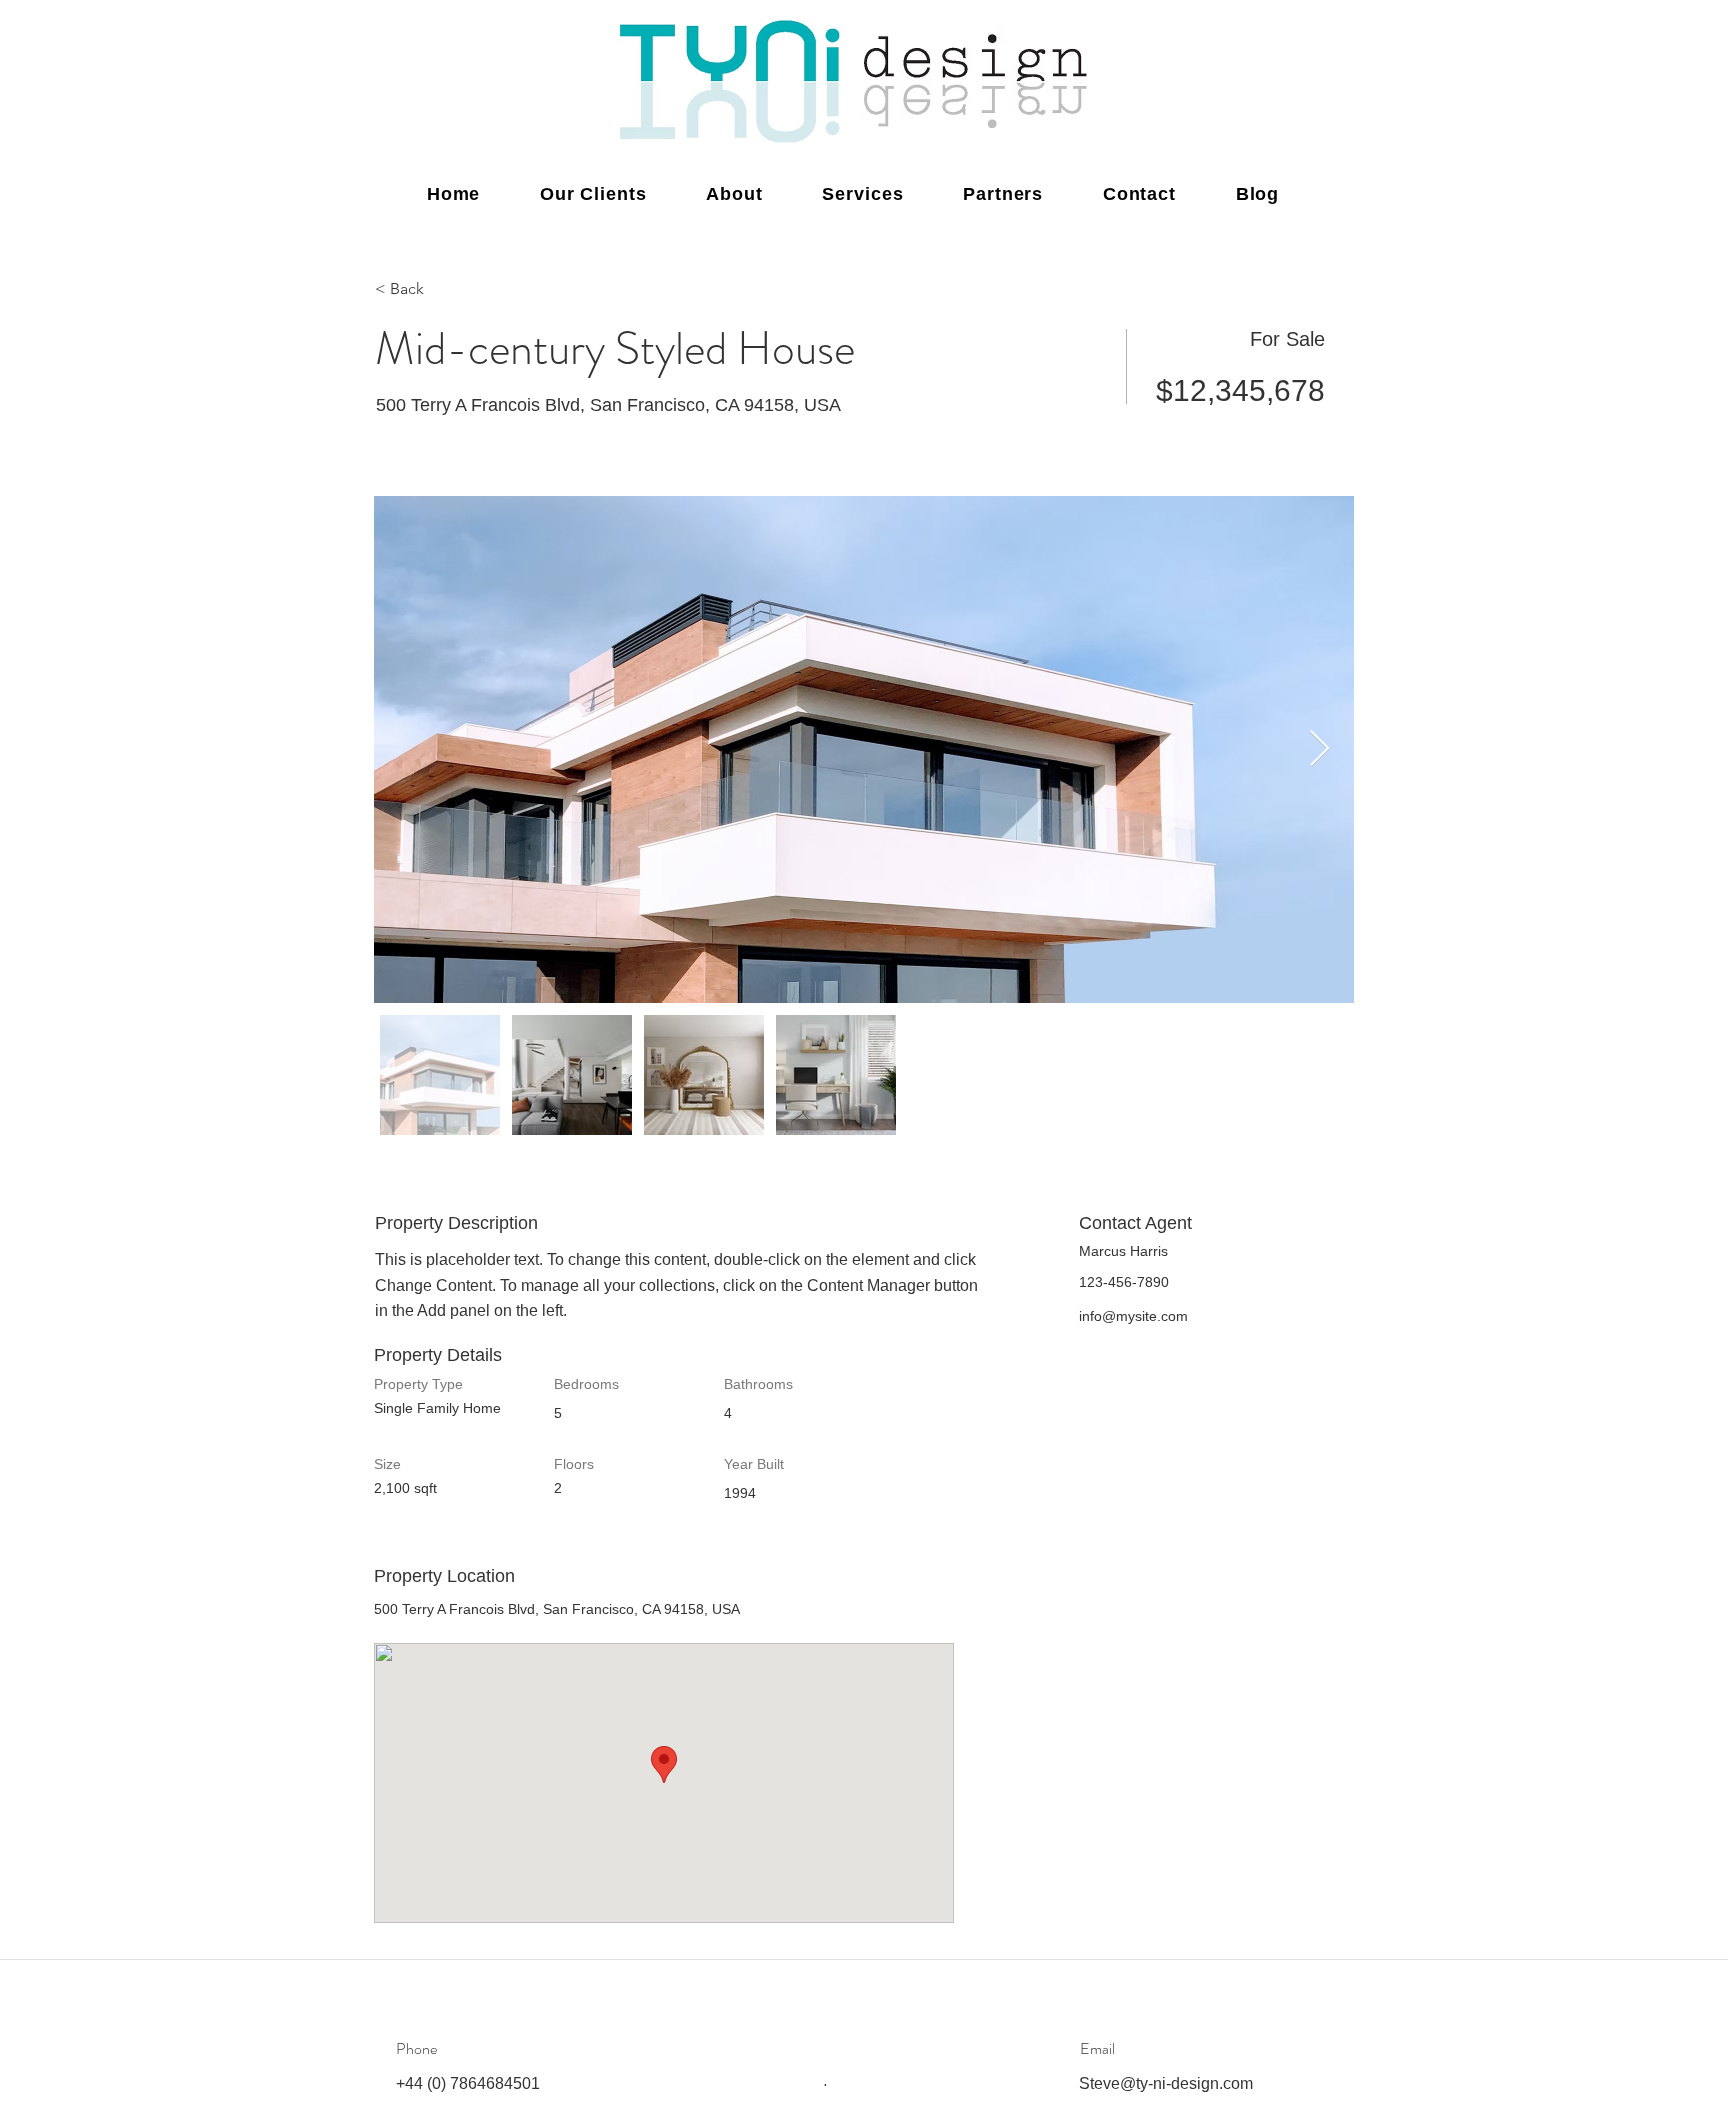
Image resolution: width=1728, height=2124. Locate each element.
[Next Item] (1319, 749)
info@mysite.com (1133, 1316)
